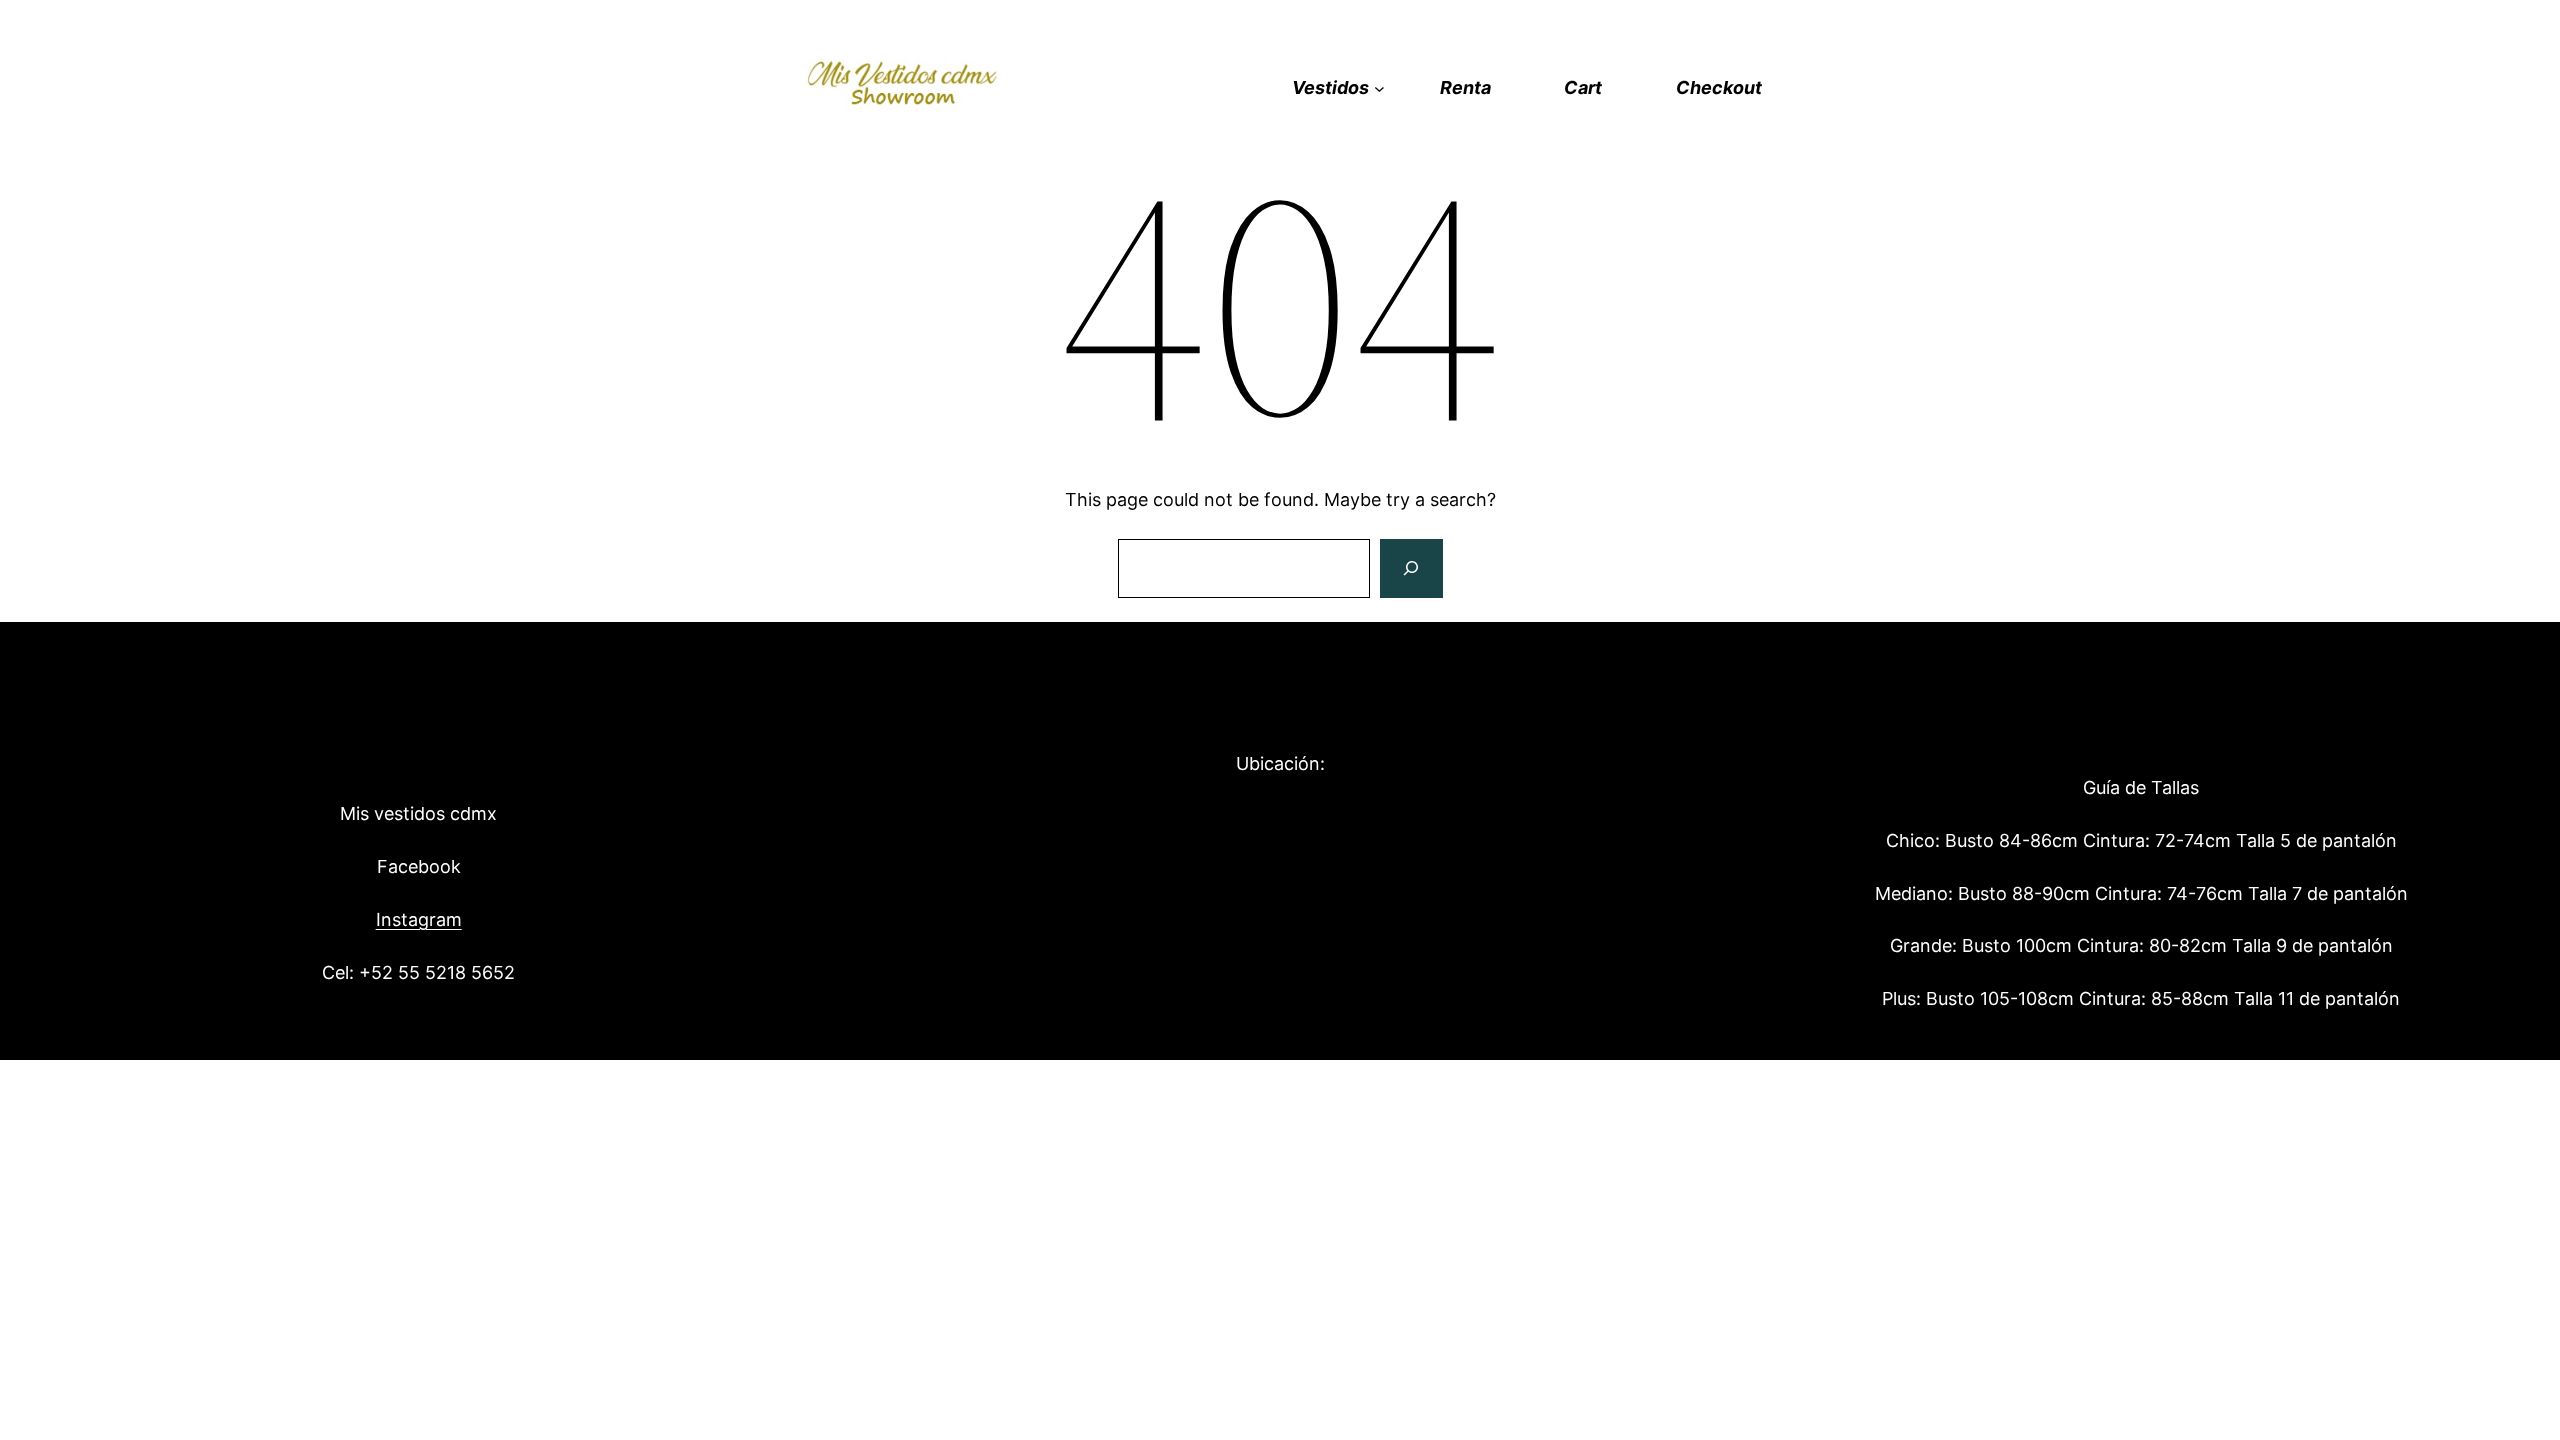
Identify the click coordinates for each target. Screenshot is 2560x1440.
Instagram (419, 919)
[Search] (1411, 569)
